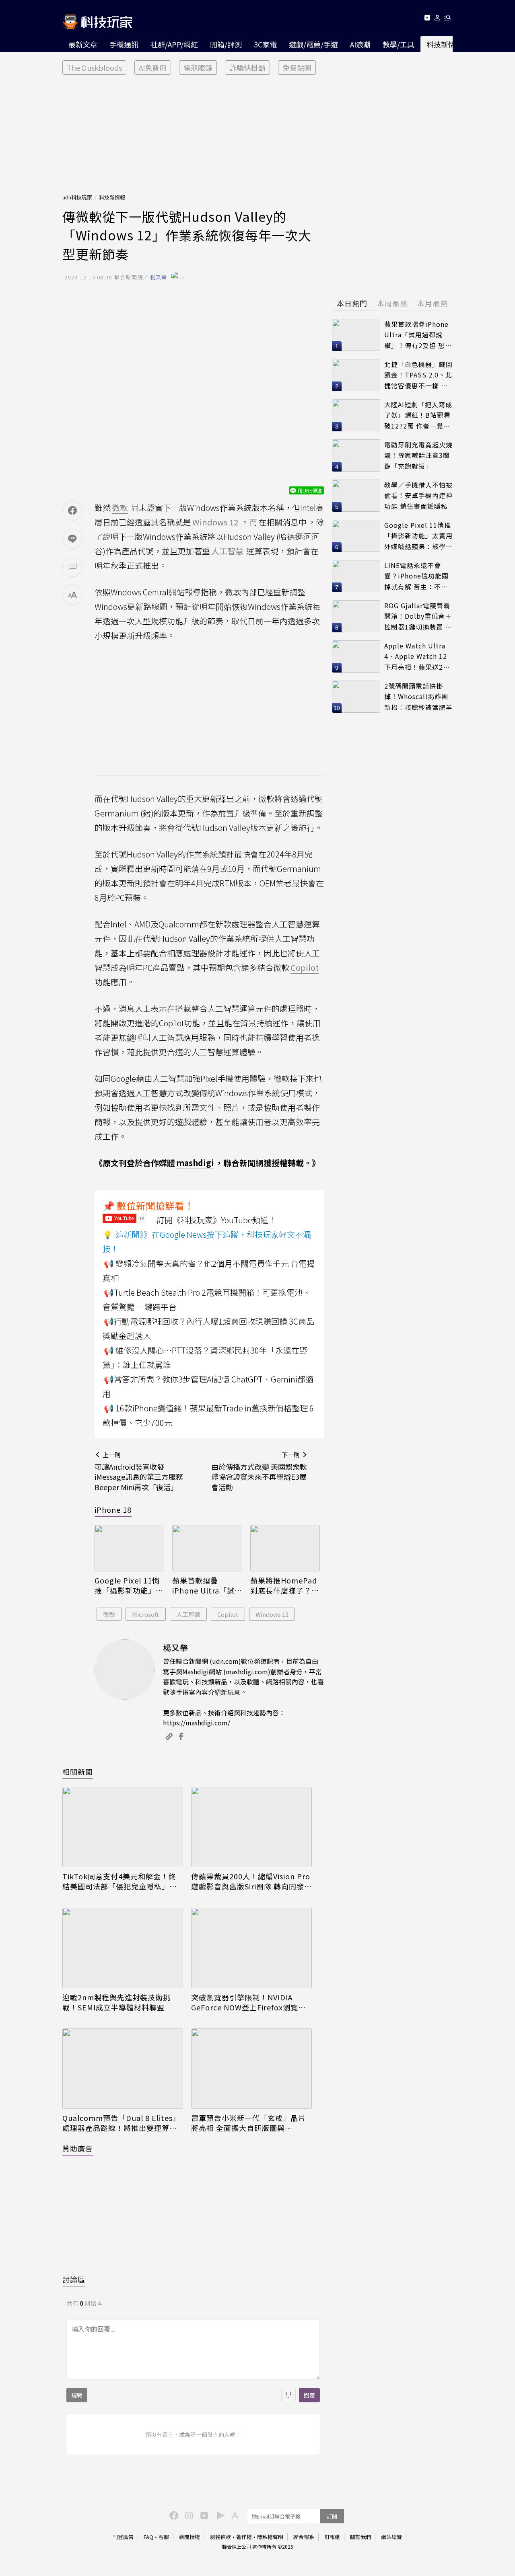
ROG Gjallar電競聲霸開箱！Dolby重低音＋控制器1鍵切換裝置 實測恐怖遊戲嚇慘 (418, 616)
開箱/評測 (226, 44)
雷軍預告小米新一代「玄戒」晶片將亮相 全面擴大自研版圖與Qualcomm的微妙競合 (248, 2123)
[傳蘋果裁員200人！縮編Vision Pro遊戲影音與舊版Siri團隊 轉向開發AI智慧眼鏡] (251, 1827)
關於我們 (360, 2537)
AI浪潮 (360, 44)
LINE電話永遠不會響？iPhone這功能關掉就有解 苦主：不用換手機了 (416, 576)
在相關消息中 (282, 522)
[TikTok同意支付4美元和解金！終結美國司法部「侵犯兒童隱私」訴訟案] (123, 1827)
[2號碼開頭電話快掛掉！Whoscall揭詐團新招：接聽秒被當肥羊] (356, 697)
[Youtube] (427, 19)
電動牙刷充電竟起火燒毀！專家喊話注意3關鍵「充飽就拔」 (418, 455)
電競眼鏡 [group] (198, 68)
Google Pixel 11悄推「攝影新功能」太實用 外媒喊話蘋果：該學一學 (129, 1585)
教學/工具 (399, 44)
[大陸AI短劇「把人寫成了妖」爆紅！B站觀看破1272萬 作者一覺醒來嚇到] (356, 415)
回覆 (309, 2395)
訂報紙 (332, 2537)
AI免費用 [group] (153, 68)
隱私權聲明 (270, 2537)
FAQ (148, 2537)
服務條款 (220, 2537)
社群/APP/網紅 (174, 44)
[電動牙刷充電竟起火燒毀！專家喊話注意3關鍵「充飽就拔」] (356, 455)
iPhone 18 (113, 1510)
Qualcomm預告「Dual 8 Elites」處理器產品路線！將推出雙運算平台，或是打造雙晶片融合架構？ (121, 2123)
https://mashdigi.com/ (197, 1723)
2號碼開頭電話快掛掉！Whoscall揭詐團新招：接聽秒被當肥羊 (418, 696)
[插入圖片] (288, 2395)
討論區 (74, 2279)
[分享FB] (72, 511)
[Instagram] (188, 2515)
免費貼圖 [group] (297, 68)
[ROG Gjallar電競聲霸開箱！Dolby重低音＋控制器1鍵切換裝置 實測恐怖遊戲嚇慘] (356, 616)
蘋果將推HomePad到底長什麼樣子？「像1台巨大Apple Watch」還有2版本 (284, 1585)
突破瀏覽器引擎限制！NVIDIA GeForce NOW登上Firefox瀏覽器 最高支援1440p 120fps (248, 2002)
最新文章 (83, 44)
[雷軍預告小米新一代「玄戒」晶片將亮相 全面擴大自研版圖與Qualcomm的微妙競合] (251, 2069)
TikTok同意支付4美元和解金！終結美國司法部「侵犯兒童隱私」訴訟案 (120, 1881)
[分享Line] (72, 539)
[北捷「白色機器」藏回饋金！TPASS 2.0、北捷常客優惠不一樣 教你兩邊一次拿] (356, 375)
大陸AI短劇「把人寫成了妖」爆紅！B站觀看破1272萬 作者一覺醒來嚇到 (418, 415)
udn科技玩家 (77, 197)
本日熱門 (352, 303)
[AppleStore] (234, 2515)
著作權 (244, 2537)
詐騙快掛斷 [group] (247, 68)
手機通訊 (124, 44)
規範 (77, 2395)
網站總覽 (391, 2537)
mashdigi (195, 1163)
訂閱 (332, 2516)
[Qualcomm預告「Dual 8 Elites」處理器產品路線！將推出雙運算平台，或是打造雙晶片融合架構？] (123, 2069)
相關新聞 (78, 1772)
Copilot (228, 1614)
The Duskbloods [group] (94, 68)
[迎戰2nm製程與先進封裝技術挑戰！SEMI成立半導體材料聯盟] (123, 1948)
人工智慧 (188, 1614)
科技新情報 (445, 44)
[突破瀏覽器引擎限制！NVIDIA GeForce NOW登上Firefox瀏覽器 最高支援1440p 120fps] (251, 1948)
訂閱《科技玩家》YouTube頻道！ (216, 1220)
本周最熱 (392, 303)
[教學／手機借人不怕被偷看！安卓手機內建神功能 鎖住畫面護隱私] (356, 496)
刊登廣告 (123, 2537)
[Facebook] (173, 2515)
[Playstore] (218, 2515)
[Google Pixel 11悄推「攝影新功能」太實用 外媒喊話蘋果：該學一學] (129, 1548)
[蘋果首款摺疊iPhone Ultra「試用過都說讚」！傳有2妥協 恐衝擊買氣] (207, 1548)
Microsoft (146, 1614)
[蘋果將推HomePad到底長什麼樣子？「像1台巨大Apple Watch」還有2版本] (285, 1548)
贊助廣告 (78, 2148)
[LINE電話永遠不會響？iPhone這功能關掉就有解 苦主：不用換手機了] (356, 576)
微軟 (109, 1614)
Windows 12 (272, 1614)
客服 (164, 2537)
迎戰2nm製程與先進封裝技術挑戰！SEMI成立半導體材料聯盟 (116, 2002)
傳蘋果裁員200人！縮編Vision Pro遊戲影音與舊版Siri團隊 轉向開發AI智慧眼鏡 (251, 1881)
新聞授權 (190, 2537)
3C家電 (265, 44)
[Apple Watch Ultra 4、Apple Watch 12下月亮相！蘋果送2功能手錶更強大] (356, 656)
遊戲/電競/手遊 (313, 44)
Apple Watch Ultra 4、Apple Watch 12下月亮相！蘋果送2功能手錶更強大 (417, 657)
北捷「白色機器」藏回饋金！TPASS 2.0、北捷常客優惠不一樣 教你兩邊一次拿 (418, 375)
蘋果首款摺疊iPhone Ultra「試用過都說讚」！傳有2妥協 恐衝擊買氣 (207, 1585)
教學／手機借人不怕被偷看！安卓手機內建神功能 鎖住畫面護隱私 (418, 495)
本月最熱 (433, 303)
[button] (438, 19)
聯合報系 (304, 2537)
